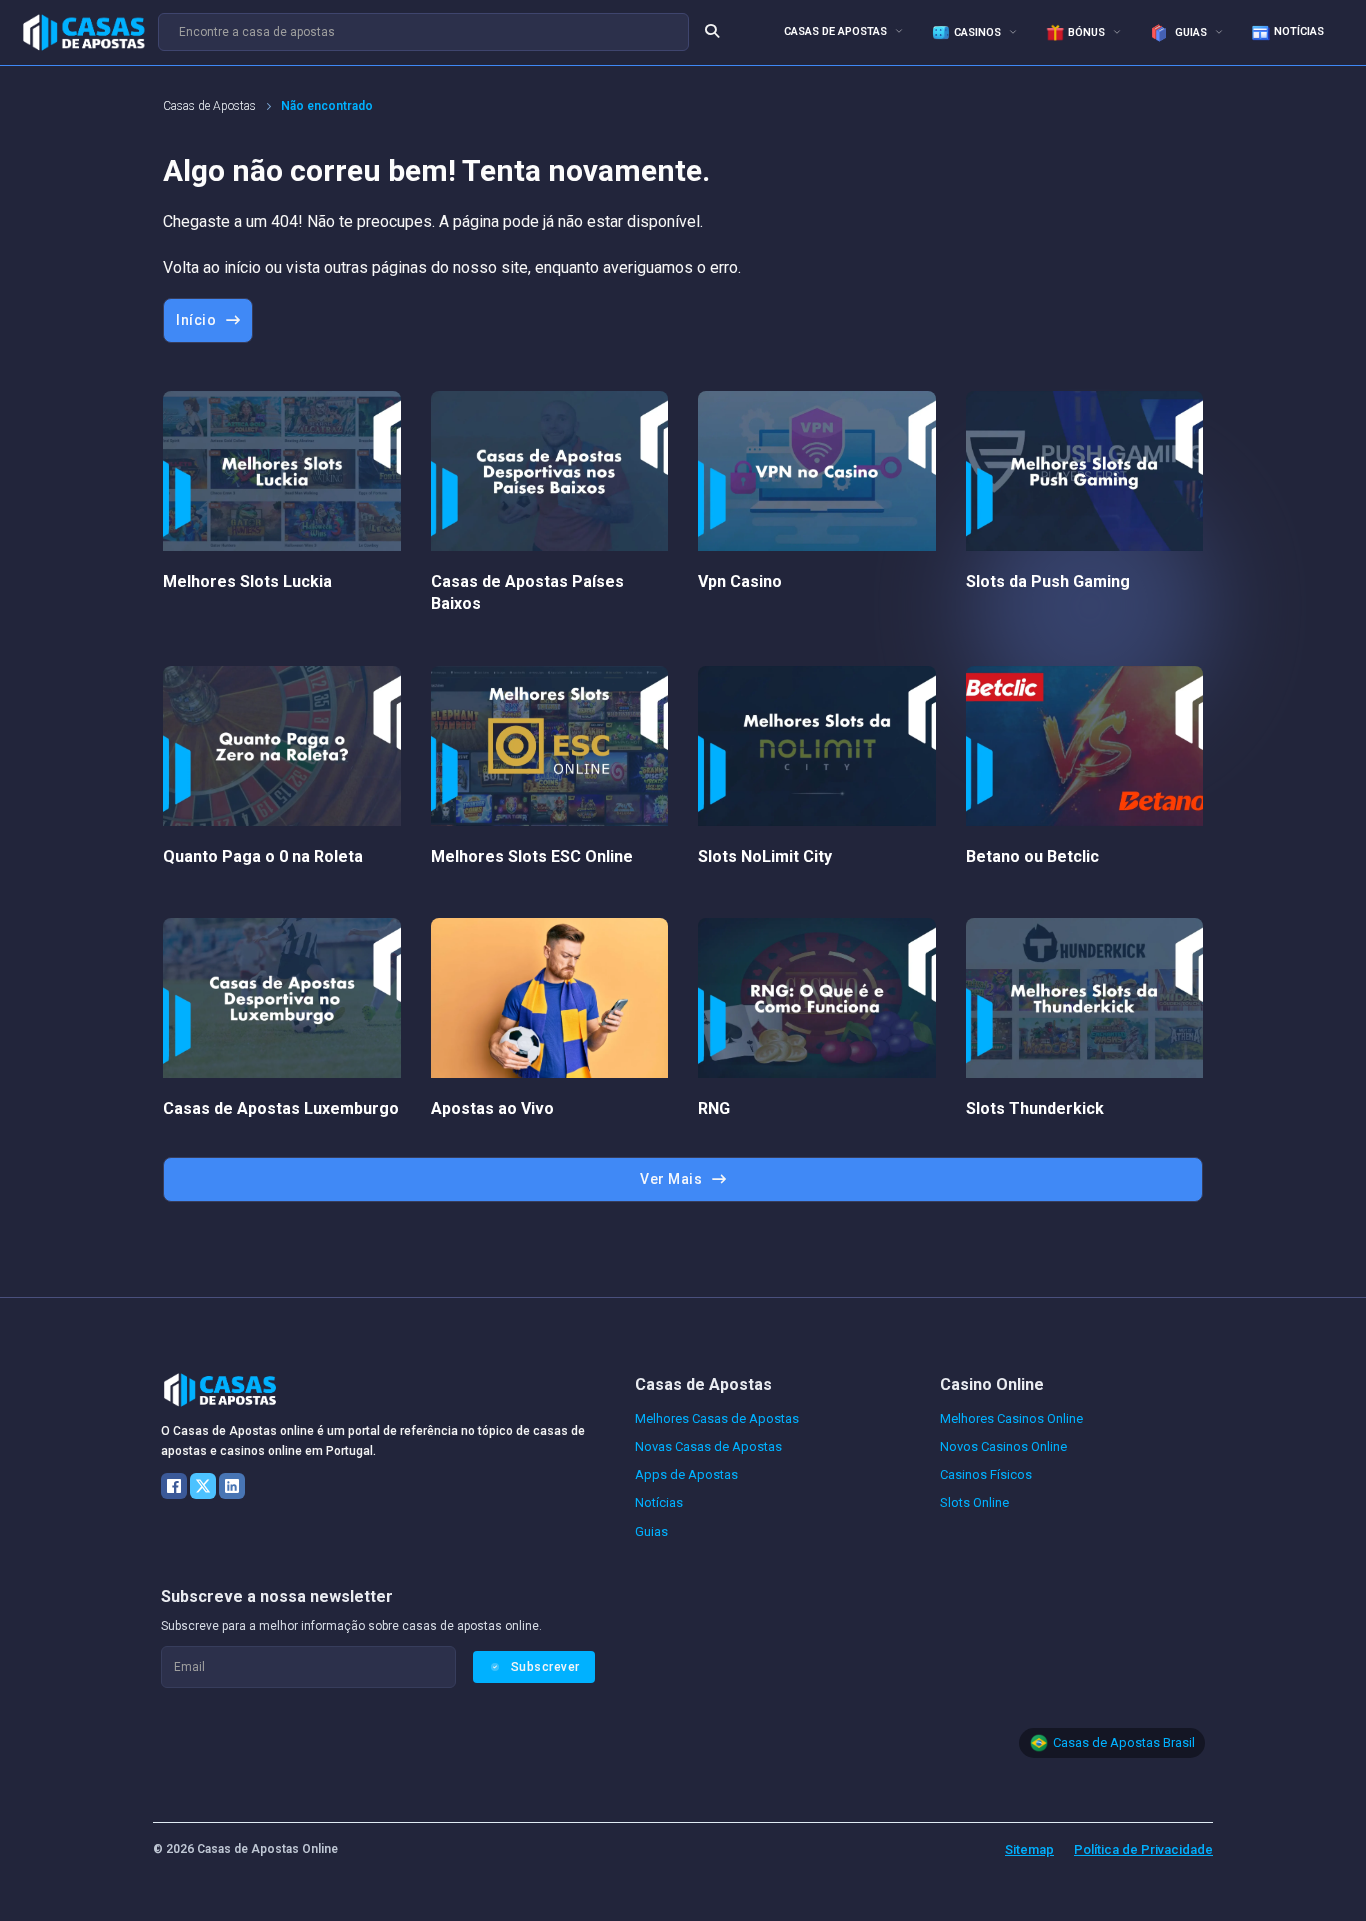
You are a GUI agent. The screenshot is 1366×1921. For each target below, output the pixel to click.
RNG (714, 1108)
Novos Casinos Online (1003, 1446)
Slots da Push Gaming (1048, 581)
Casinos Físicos (986, 1474)
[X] (203, 1486)
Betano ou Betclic (1032, 856)
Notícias (1299, 31)
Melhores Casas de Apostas (717, 1418)
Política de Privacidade (1143, 1849)
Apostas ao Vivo (492, 1108)
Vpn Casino (740, 581)
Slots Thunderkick (1035, 1108)
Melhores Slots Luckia (247, 581)
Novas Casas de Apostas (708, 1446)
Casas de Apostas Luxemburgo (281, 1108)
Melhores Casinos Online (1011, 1418)
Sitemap (1029, 1849)
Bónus (1086, 32)
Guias (1189, 32)
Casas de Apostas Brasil (1124, 1742)
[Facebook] (174, 1486)
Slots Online (974, 1502)
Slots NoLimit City (765, 856)
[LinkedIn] (232, 1486)
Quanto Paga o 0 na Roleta (263, 856)
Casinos (977, 32)
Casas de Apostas (835, 31)
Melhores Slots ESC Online (532, 856)
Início (196, 320)
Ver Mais (671, 1179)
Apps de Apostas (686, 1474)
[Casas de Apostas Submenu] (899, 30)
